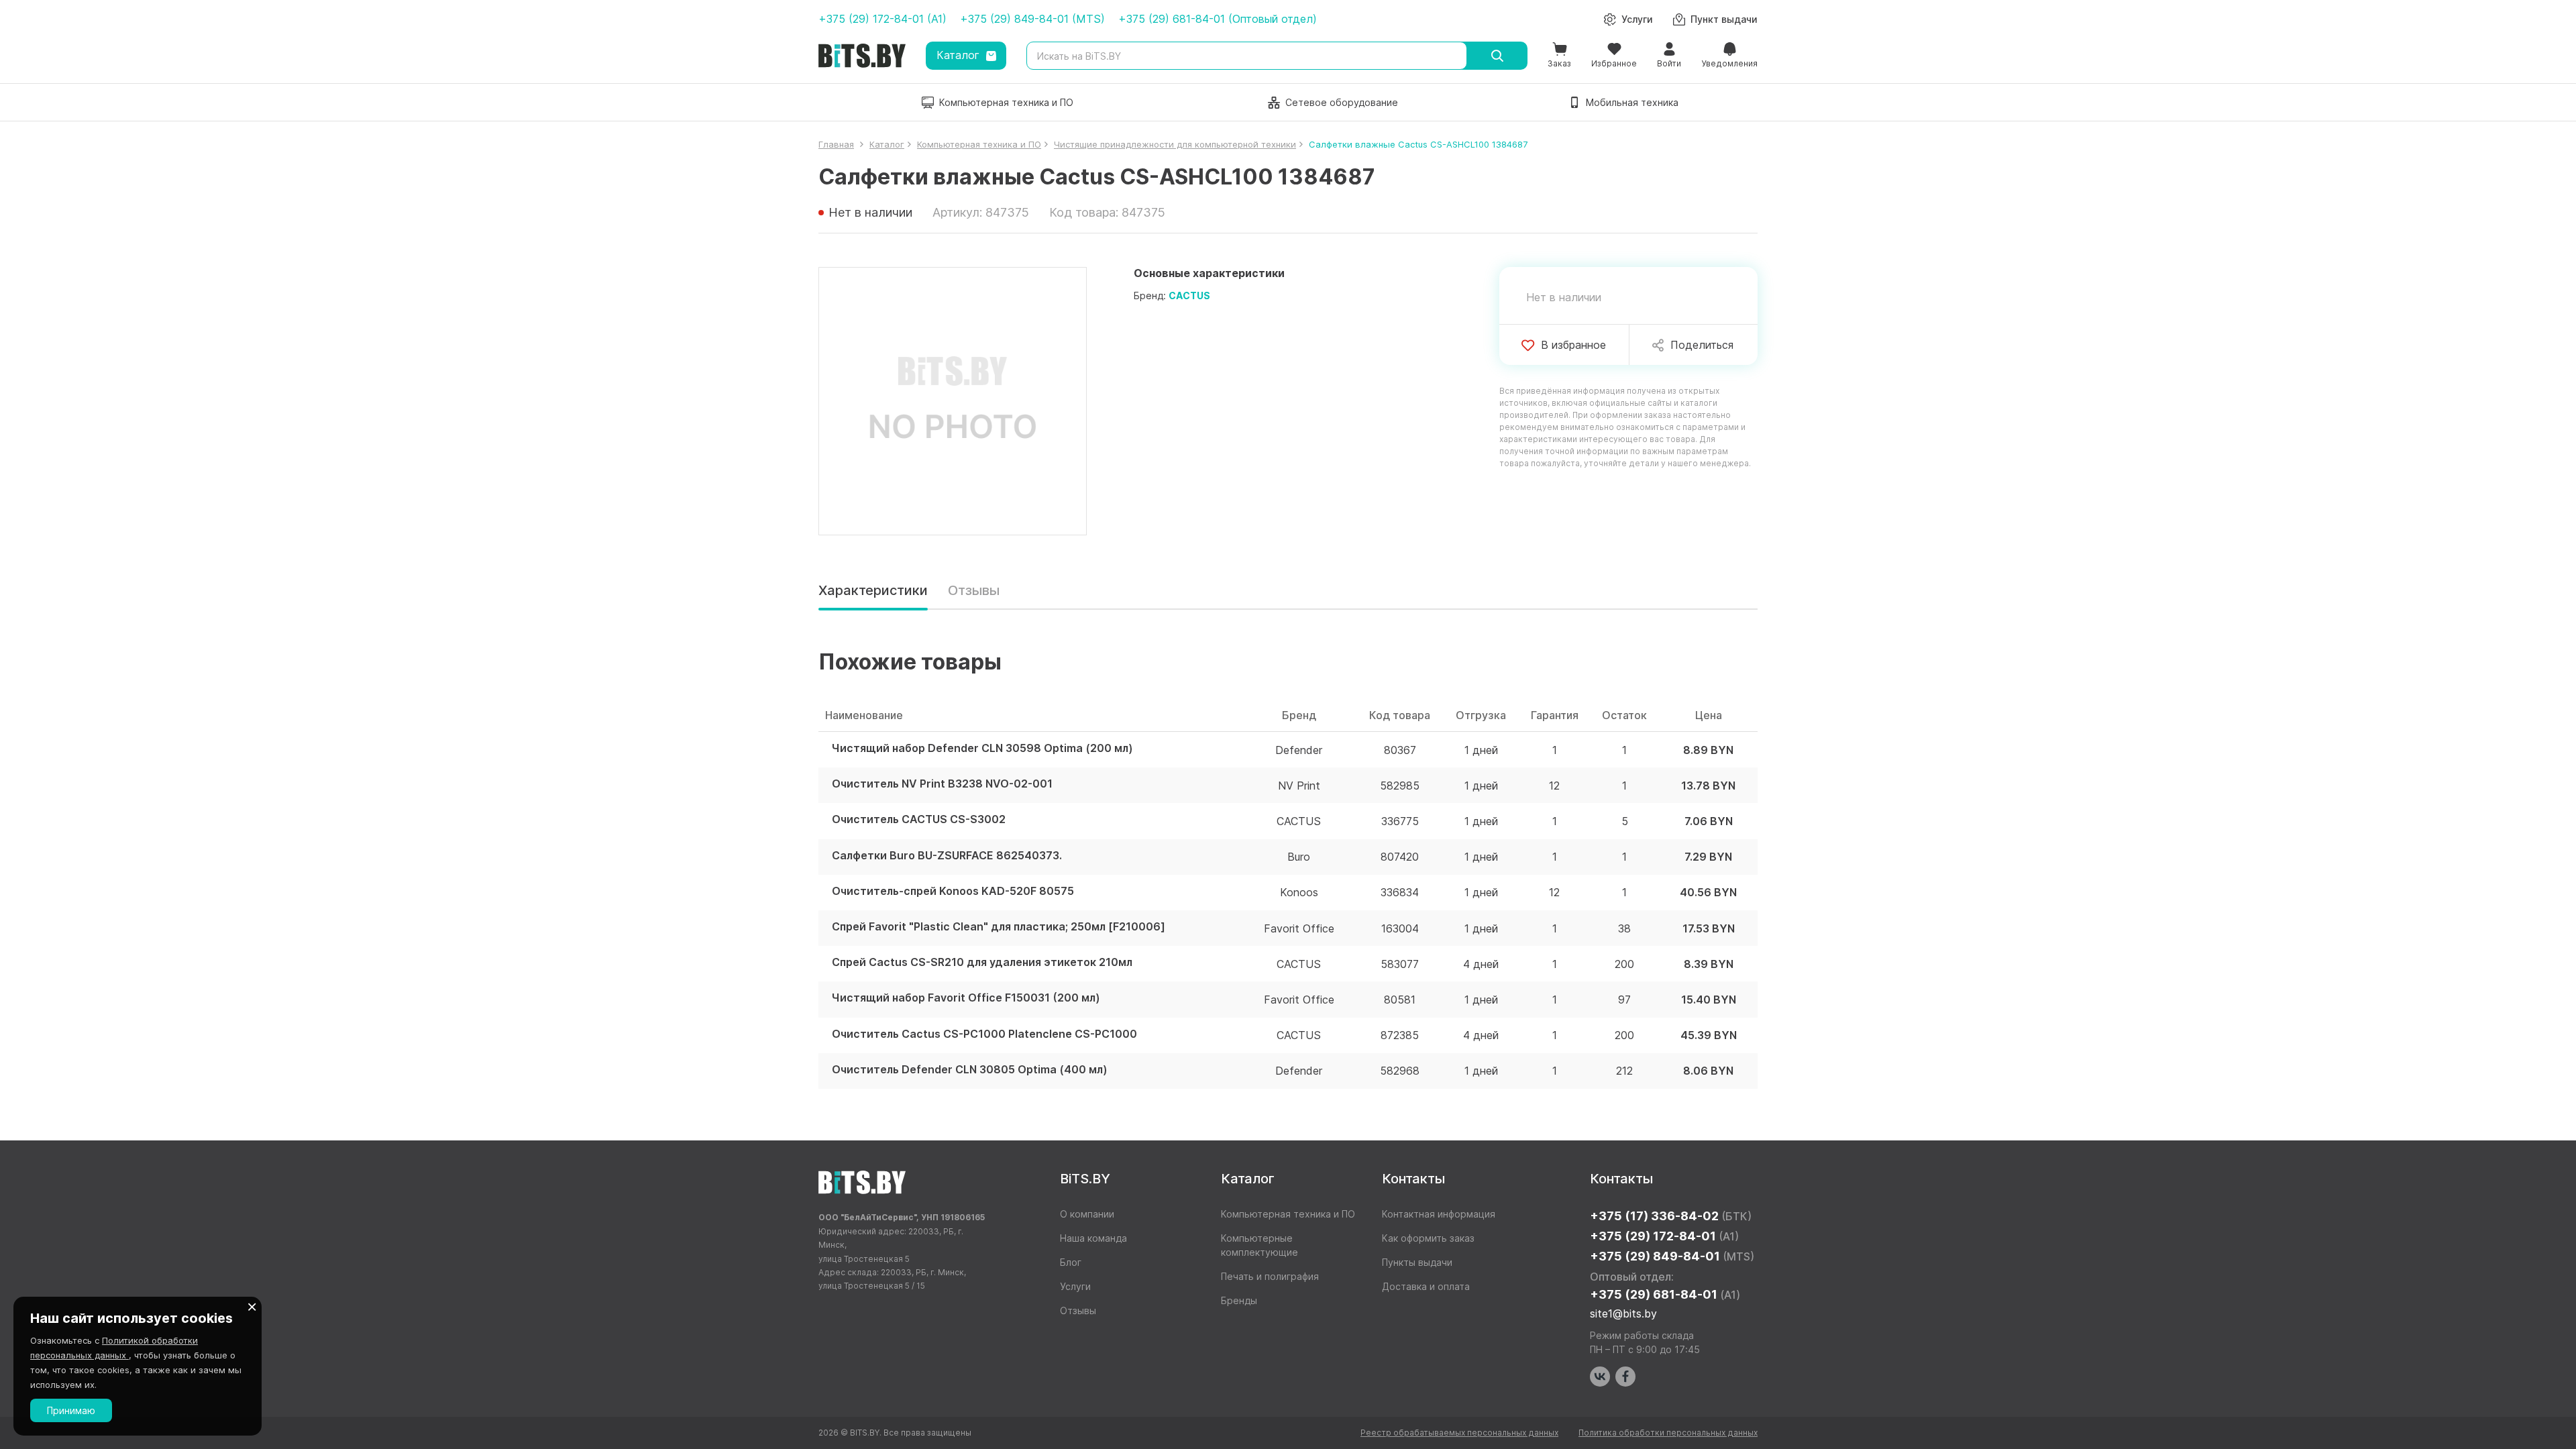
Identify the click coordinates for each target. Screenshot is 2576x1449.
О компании (1087, 1214)
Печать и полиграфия (1270, 1276)
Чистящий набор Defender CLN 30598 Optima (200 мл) (982, 748)
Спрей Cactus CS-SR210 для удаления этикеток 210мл (982, 962)
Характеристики (873, 590)
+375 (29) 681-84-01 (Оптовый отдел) (1218, 19)
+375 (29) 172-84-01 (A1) (882, 19)
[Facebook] (1625, 1377)
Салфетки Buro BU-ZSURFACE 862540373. (947, 856)
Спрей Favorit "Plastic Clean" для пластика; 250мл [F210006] (999, 927)
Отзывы (974, 590)
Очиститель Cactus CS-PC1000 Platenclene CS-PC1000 (984, 1034)
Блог (1071, 1262)
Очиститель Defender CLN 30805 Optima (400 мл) (970, 1070)
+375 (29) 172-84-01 (1664, 1236)
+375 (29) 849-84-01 (1672, 1256)
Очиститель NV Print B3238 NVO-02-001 (942, 784)
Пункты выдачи (1417, 1262)
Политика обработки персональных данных (1668, 1433)
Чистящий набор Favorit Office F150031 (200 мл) (966, 998)
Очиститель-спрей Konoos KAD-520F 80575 (953, 891)
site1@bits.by (1623, 1313)
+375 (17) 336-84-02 (1671, 1216)
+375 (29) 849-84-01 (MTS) (1032, 19)
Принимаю (71, 1410)
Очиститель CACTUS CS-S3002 (919, 819)
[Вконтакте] (1600, 1377)
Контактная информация (1439, 1214)
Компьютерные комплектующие (1259, 1245)
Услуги (1075, 1286)
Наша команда (1093, 1238)
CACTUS (1189, 296)
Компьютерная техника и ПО (1288, 1214)
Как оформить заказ (1428, 1238)
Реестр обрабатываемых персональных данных (1459, 1433)
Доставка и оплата (1426, 1286)
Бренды (1239, 1300)
